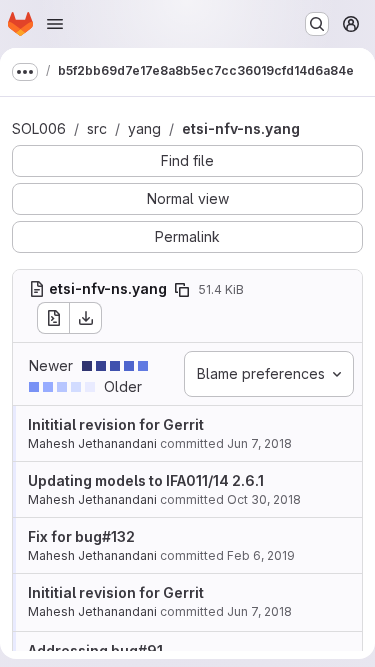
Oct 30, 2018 (264, 499)
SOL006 (39, 128)
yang (144, 128)
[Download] (86, 318)
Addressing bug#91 (95, 650)
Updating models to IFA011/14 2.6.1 (146, 480)
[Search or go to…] (317, 24)
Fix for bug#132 (81, 536)
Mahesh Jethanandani (92, 443)
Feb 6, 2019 (261, 555)
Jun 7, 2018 (259, 443)
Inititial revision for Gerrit (116, 424)
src (97, 128)
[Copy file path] (182, 290)
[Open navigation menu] (55, 24)
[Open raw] (53, 318)
